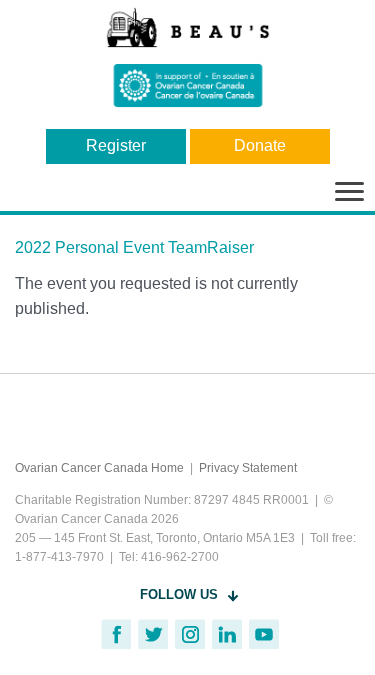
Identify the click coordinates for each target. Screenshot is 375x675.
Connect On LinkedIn (227, 634)
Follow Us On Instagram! (190, 634)
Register (116, 145)
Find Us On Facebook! (116, 634)
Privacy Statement (248, 468)
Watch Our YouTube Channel (264, 634)
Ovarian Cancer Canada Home (99, 468)
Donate (260, 145)
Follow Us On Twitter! (153, 634)
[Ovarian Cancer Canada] (187, 56)
